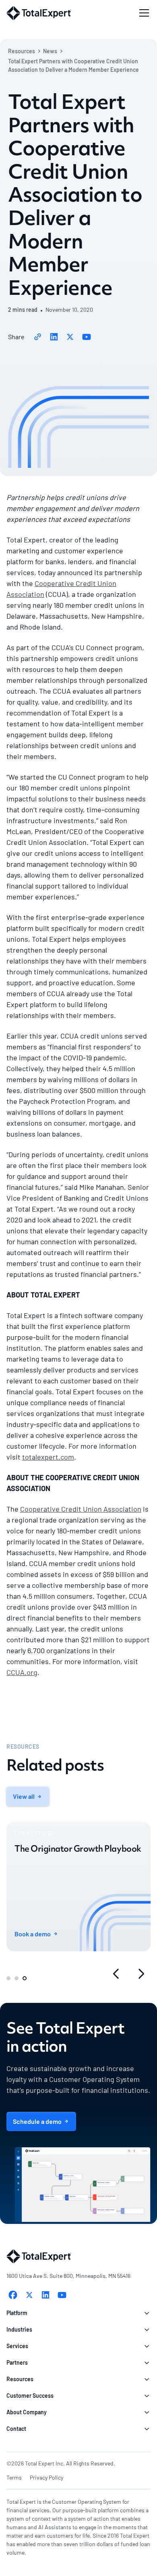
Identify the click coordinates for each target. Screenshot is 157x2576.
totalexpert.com (48, 1457)
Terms (14, 2477)
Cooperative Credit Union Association (81, 1509)
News (50, 51)
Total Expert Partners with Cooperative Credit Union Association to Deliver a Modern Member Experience (73, 65)
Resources (22, 51)
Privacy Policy (46, 2477)
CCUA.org (22, 1672)
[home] (39, 13)
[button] (143, 13)
